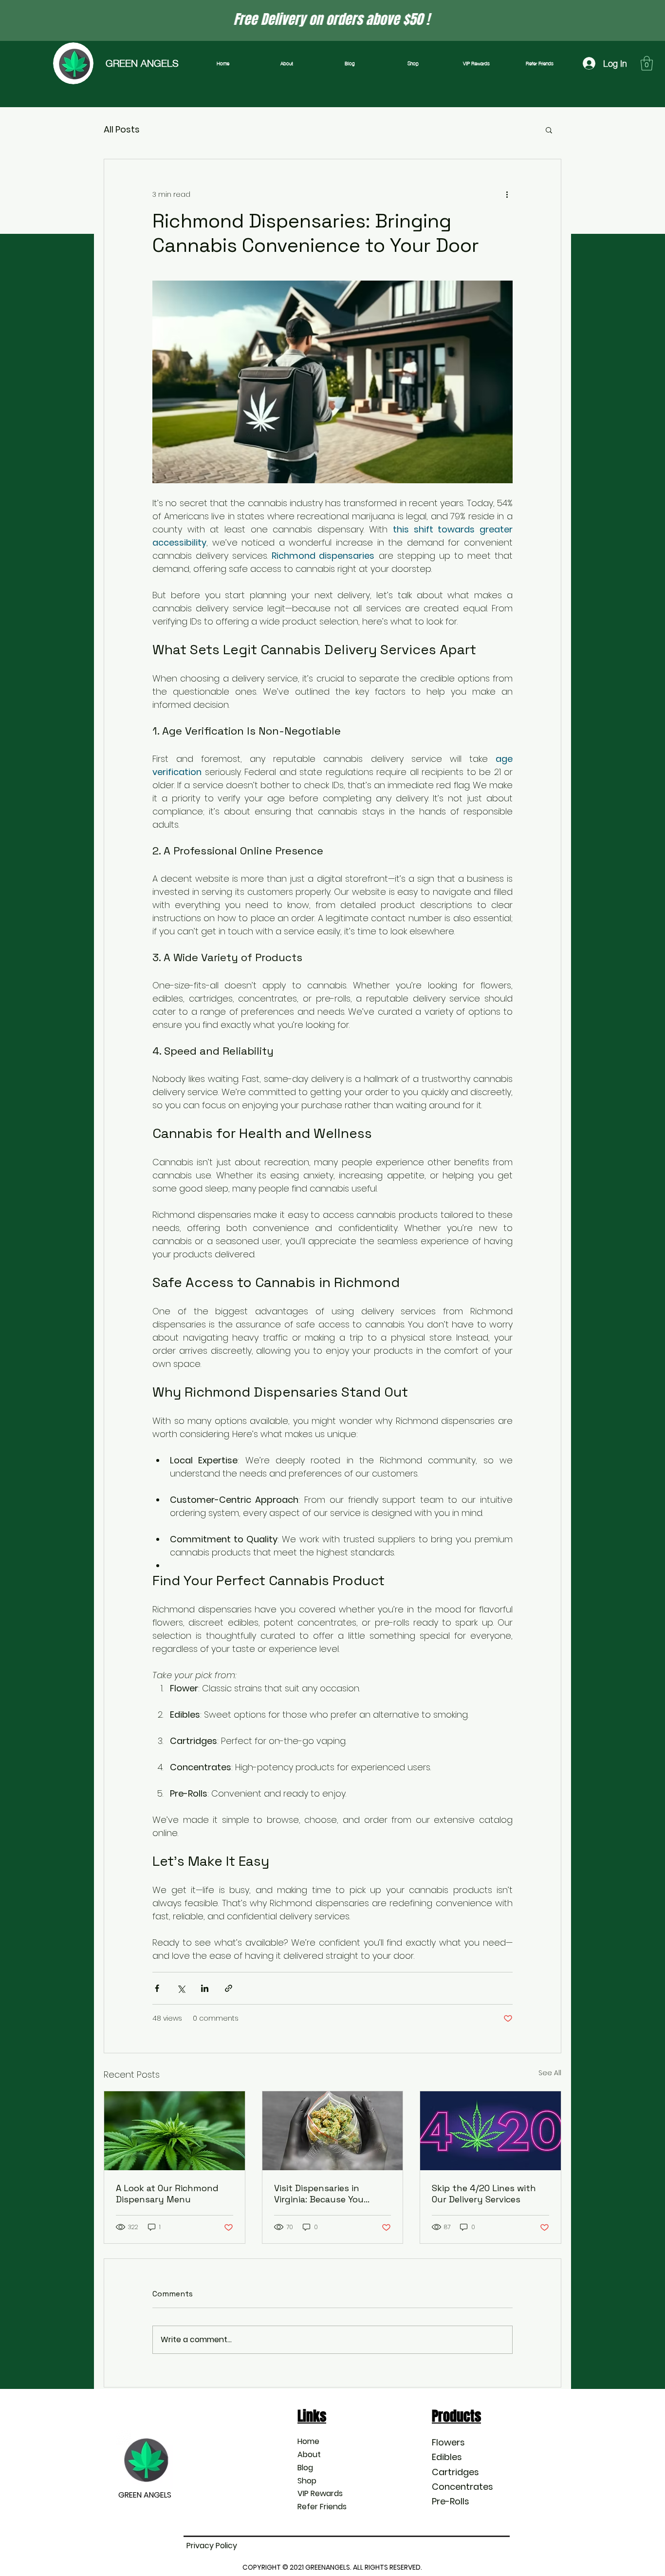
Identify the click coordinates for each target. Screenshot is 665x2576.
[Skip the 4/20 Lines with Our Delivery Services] (490, 2131)
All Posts (122, 129)
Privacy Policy (212, 2546)
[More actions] (507, 194)
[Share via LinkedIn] (205, 1988)
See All (550, 2073)
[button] (647, 63)
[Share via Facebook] (157, 1988)
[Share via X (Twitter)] (181, 1988)
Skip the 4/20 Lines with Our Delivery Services (484, 2194)
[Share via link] (229, 1988)
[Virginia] (333, 2131)
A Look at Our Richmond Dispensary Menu (167, 2194)
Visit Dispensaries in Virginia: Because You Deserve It (319, 2194)
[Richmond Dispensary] (175, 2131)
